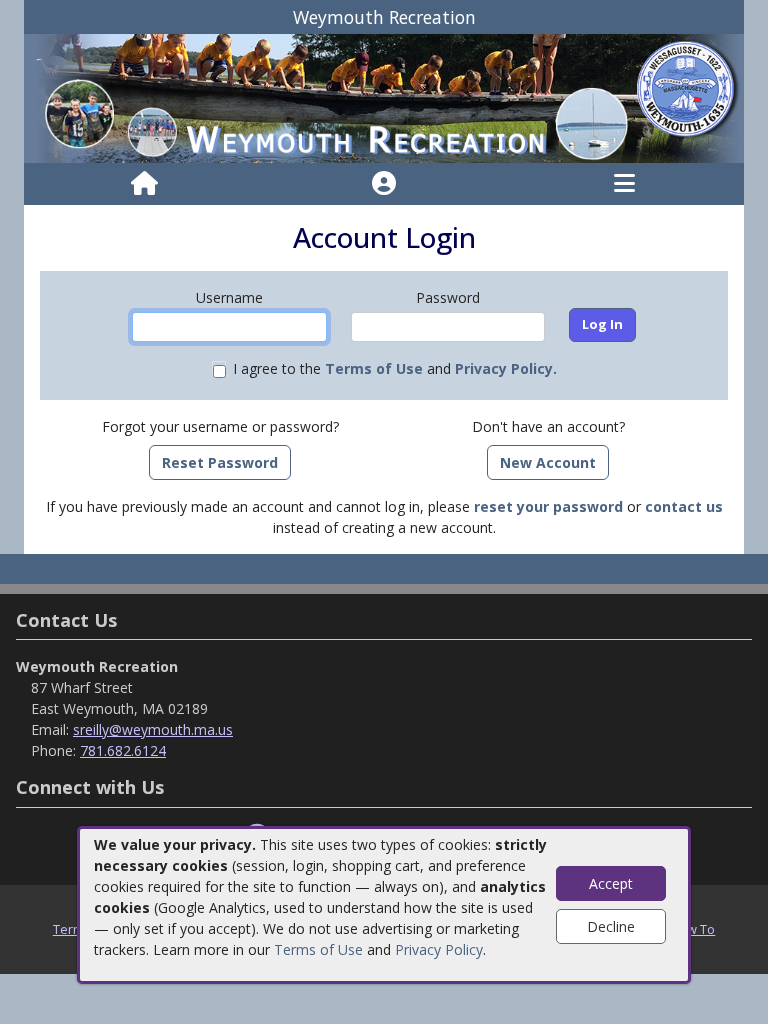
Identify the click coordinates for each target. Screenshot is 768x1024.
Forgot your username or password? (220, 426)
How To (692, 929)
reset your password (548, 506)
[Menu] (624, 184)
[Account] (384, 184)
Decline (611, 926)
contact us (684, 506)
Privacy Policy (439, 949)
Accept (611, 883)
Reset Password (220, 462)
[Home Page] (144, 184)
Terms (72, 929)
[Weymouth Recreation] (384, 97)
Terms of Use (318, 949)
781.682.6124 (123, 750)
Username (229, 297)
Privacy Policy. (506, 368)
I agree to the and (395, 368)
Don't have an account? (548, 426)
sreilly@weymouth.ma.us (153, 729)
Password (448, 297)
